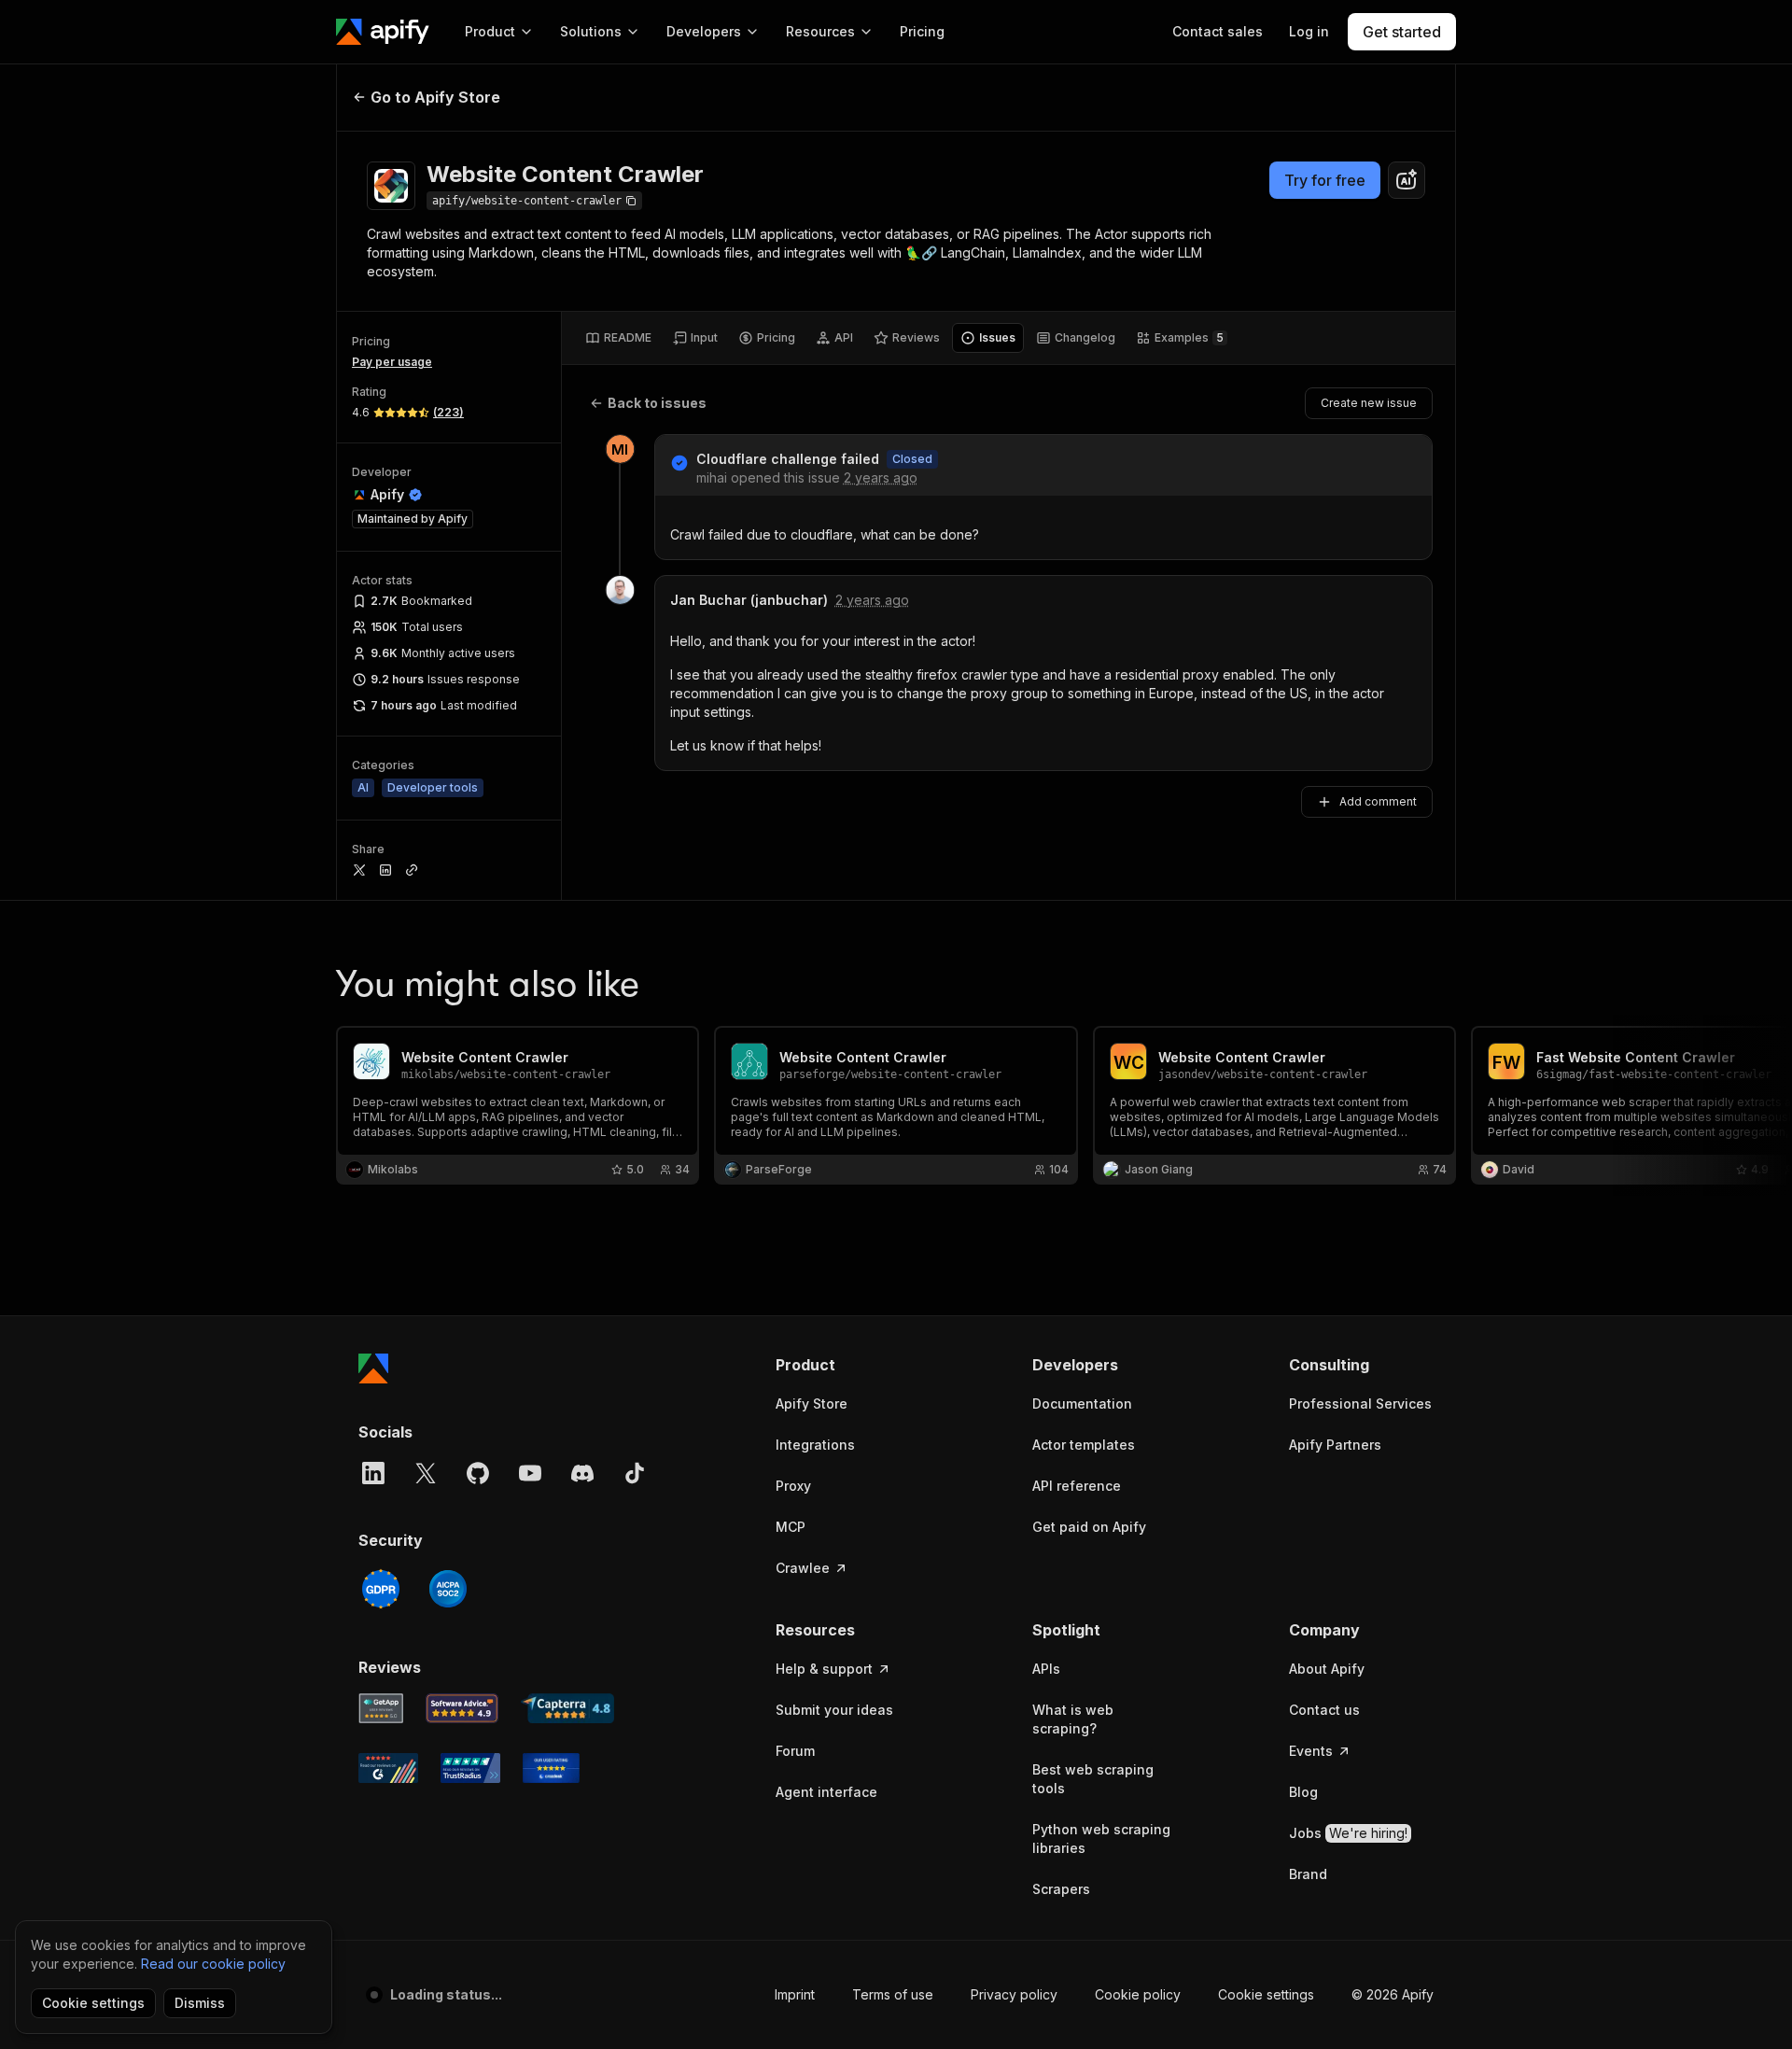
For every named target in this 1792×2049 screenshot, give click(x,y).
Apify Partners (1335, 1445)
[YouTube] (530, 1473)
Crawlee (803, 1568)
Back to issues (657, 403)
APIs (1046, 1669)
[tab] (618, 338)
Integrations (815, 1445)
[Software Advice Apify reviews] (462, 1708)
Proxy (793, 1486)
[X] (426, 1473)
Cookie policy (1138, 1994)
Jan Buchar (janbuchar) (749, 600)
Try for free (1325, 180)
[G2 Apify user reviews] (388, 1768)
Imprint (795, 1994)
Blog (1303, 1792)
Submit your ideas (834, 1710)
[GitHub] (478, 1473)
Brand (1308, 1874)
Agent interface (826, 1792)
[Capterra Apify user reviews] (567, 1708)
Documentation (1082, 1403)
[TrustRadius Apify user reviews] (470, 1768)
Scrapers (1061, 1889)
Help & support (824, 1669)
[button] (848, 1365)
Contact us (1324, 1710)
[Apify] (383, 32)
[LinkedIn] (373, 1473)
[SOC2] (448, 1589)
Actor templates (1084, 1445)
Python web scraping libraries (1101, 1838)
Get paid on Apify (1089, 1527)
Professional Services (1360, 1403)
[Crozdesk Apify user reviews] (551, 1768)
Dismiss (200, 2003)
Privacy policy (1014, 1994)
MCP (791, 1527)
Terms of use (893, 1994)
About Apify (1327, 1669)
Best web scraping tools (1093, 1779)
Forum (795, 1751)
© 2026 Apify (1393, 1994)
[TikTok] (635, 1473)
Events (1311, 1751)
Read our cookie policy (213, 1964)
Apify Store (812, 1403)
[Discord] (582, 1473)
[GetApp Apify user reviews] (381, 1708)
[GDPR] (381, 1589)
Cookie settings (1266, 1994)
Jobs (1348, 1833)
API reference (1077, 1486)
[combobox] (1407, 180)
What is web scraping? (1073, 1719)
